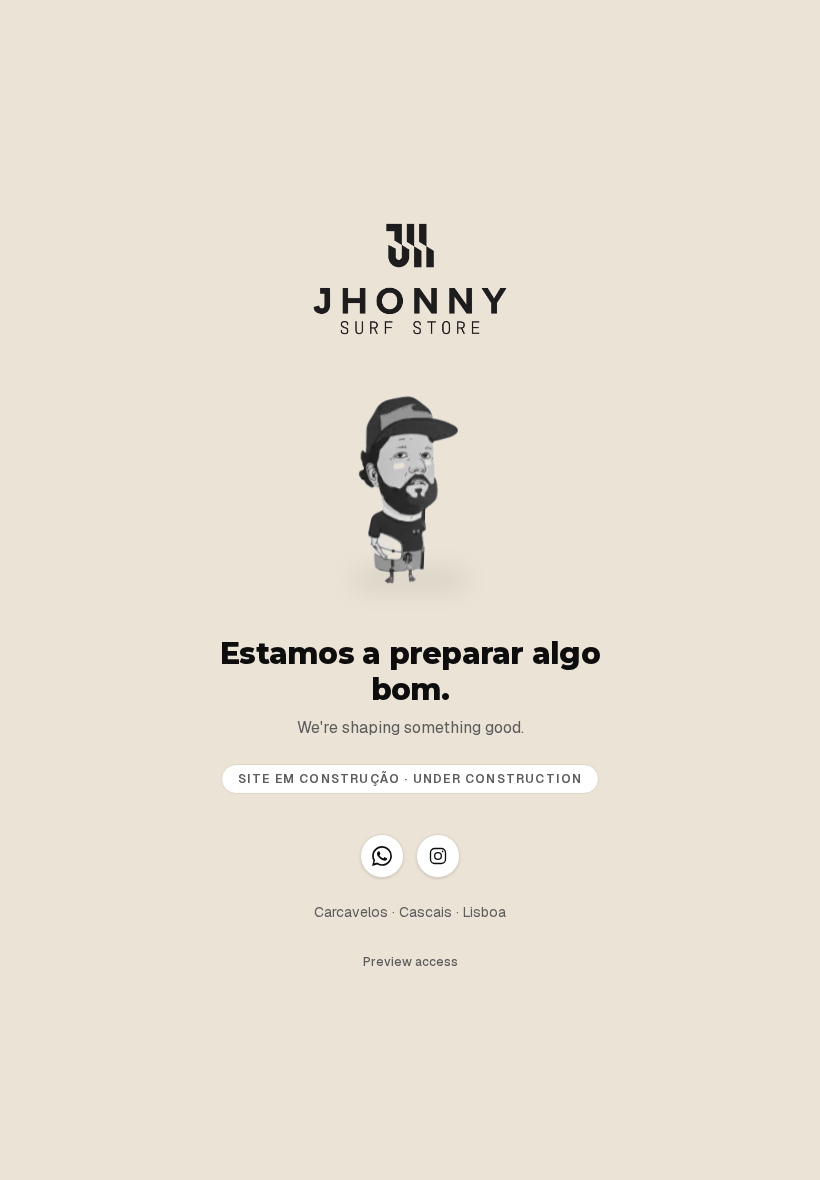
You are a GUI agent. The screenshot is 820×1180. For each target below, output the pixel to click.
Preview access (410, 962)
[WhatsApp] (382, 856)
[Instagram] (438, 856)
